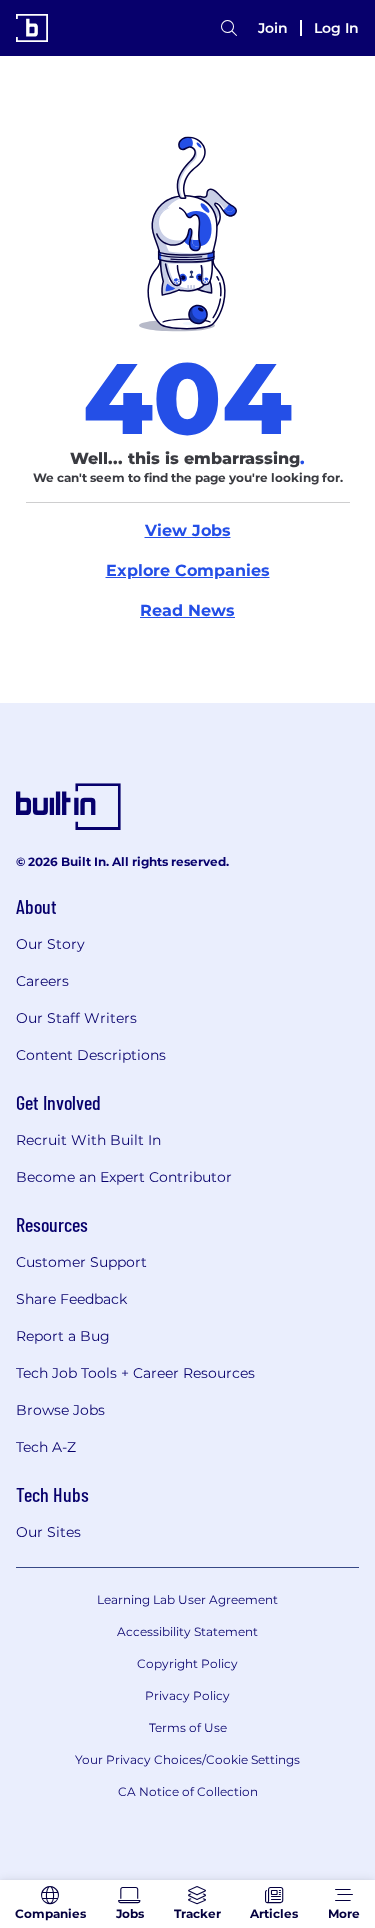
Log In (336, 28)
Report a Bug (63, 1336)
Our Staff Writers (76, 1018)
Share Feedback (71, 1299)
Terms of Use (188, 1727)
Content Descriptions (91, 1055)
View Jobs (188, 530)
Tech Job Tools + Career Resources (135, 1373)
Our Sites (48, 1532)
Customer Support (81, 1262)
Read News (187, 610)
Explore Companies (188, 570)
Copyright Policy (187, 1663)
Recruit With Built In (88, 1140)
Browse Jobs (60, 1410)
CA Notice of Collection (188, 1791)
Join (273, 28)
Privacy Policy (187, 1695)
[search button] (229, 28)
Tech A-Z (46, 1447)
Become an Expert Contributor (124, 1177)
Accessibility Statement (187, 1631)
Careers (42, 981)
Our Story (50, 944)
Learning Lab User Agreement (187, 1599)
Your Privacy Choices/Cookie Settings (187, 1759)
